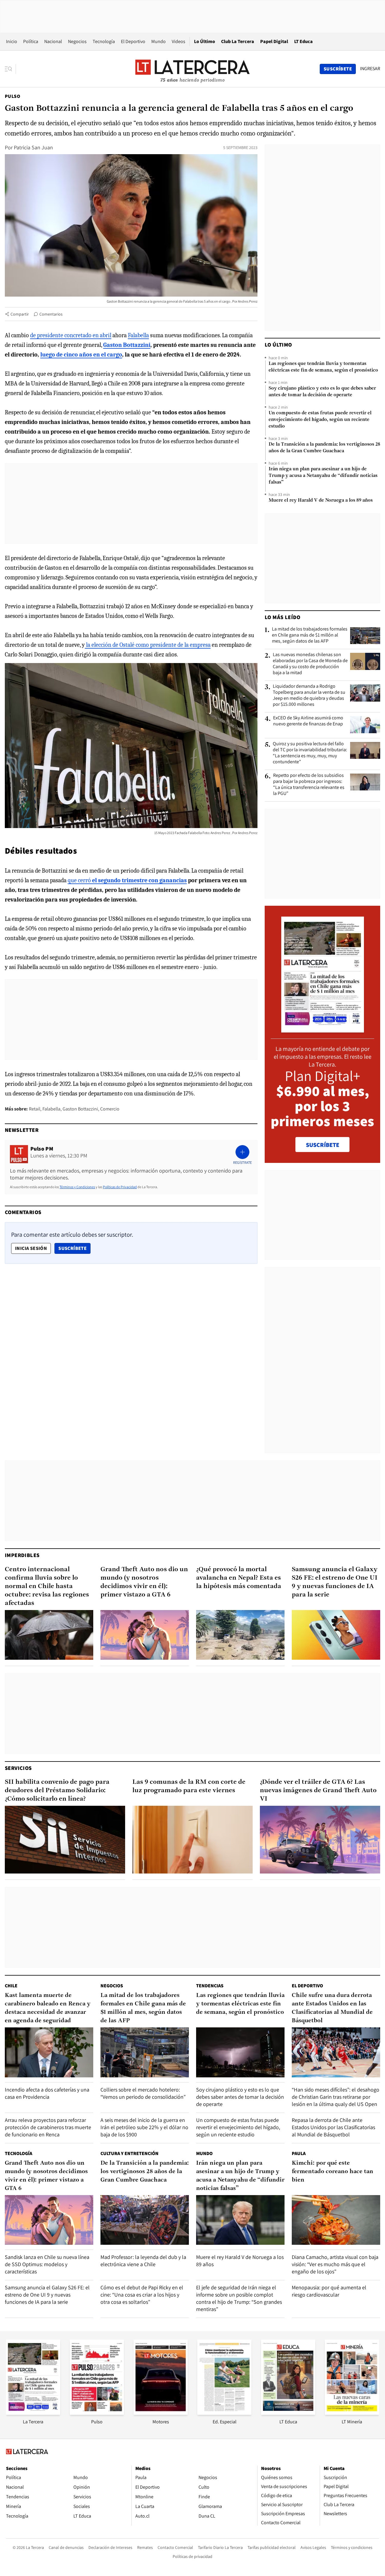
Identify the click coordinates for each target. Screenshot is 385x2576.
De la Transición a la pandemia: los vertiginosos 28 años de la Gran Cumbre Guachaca (324, 448)
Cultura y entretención (129, 2153)
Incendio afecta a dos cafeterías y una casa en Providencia (47, 2093)
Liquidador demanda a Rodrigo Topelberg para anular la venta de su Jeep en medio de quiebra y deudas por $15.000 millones (309, 695)
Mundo (159, 41)
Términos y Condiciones (77, 1187)
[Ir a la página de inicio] (192, 69)
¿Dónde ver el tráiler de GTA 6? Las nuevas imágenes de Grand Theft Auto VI (318, 1791)
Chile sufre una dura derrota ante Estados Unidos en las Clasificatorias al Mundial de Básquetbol (332, 2008)
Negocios (77, 41)
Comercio (110, 1109)
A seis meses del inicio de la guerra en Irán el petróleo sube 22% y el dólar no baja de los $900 (144, 2127)
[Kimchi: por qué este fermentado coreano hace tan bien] (336, 2220)
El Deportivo (133, 41)
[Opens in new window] (161, 2413)
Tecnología (104, 41)
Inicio (12, 41)
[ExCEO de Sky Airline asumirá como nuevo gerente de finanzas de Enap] (365, 724)
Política (31, 41)
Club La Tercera (238, 41)
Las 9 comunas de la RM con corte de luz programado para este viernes (189, 1786)
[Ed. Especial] (224, 2413)
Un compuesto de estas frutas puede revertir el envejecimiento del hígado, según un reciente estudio (320, 420)
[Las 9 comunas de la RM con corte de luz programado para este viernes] (192, 1840)
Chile (11, 1986)
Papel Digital (274, 41)
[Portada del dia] (323, 1029)
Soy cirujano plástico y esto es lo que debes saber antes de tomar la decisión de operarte (322, 392)
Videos (179, 41)
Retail (35, 1109)
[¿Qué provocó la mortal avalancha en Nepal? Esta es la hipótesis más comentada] (240, 1635)
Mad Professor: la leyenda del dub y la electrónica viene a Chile (143, 2261)
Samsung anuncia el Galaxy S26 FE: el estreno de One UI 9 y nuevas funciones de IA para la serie (335, 1582)
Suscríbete (74, 1248)
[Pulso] (97, 2413)
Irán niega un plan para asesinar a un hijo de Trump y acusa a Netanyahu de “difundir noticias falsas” (323, 476)
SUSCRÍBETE (323, 1145)
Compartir (20, 314)
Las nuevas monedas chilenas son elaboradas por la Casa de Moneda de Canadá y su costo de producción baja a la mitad (310, 664)
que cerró (127, 880)
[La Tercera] (33, 2413)
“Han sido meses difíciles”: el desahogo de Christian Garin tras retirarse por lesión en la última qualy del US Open (336, 2097)
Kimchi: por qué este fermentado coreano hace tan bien (333, 2172)
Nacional (53, 41)
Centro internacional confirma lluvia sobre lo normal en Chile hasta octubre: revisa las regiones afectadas (47, 1586)
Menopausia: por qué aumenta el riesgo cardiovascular (329, 2291)
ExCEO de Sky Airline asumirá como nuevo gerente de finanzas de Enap (308, 721)
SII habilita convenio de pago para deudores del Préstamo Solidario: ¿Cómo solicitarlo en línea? (57, 1791)
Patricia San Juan (33, 147)
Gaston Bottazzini (80, 1109)
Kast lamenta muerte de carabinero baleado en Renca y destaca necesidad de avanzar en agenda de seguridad (48, 2008)
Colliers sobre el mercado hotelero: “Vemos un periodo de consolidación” (143, 2093)
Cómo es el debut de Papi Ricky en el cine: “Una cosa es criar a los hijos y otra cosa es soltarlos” (142, 2295)
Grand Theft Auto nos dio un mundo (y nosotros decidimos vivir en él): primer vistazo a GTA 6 (144, 1582)
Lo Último (205, 41)
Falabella (138, 335)
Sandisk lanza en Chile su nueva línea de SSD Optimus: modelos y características (47, 2264)
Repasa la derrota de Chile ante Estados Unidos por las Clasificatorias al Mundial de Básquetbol (333, 2127)
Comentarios (51, 314)
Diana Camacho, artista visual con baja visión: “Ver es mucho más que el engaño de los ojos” (335, 2264)
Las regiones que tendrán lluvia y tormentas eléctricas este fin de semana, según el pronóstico (323, 367)
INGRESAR (370, 69)
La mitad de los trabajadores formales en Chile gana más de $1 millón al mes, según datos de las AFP (310, 635)
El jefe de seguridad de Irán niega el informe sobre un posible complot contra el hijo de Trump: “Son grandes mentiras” (239, 2298)
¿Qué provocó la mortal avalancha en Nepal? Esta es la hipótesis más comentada (239, 1578)
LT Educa (303, 41)
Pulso (12, 96)
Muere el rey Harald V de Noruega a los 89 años (321, 500)
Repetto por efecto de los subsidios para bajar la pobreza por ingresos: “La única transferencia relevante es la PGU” (309, 784)
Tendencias (210, 1986)
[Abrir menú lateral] (10, 69)
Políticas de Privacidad (120, 1187)
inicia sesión (31, 1248)
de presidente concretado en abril (71, 335)
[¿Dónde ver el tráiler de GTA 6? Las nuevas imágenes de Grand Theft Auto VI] (320, 1840)
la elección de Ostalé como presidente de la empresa (148, 645)
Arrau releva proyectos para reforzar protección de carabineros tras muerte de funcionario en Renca (48, 2127)
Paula (299, 2153)
